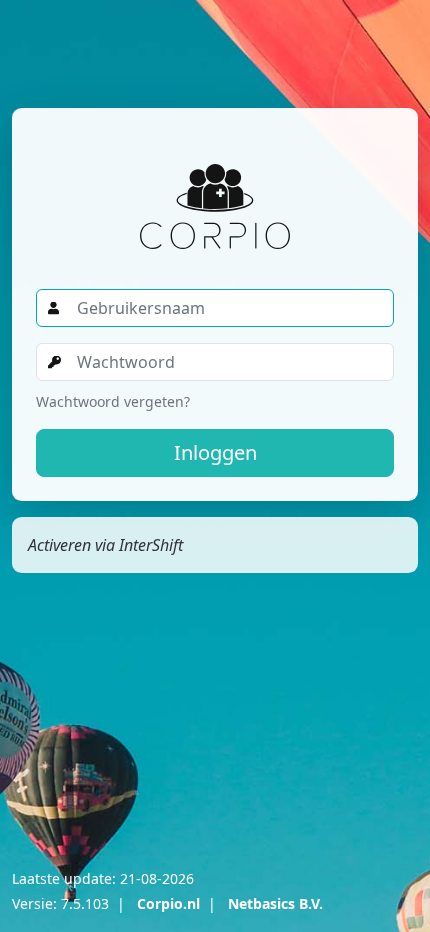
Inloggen (215, 452)
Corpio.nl (168, 903)
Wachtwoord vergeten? (113, 401)
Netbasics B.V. (275, 903)
